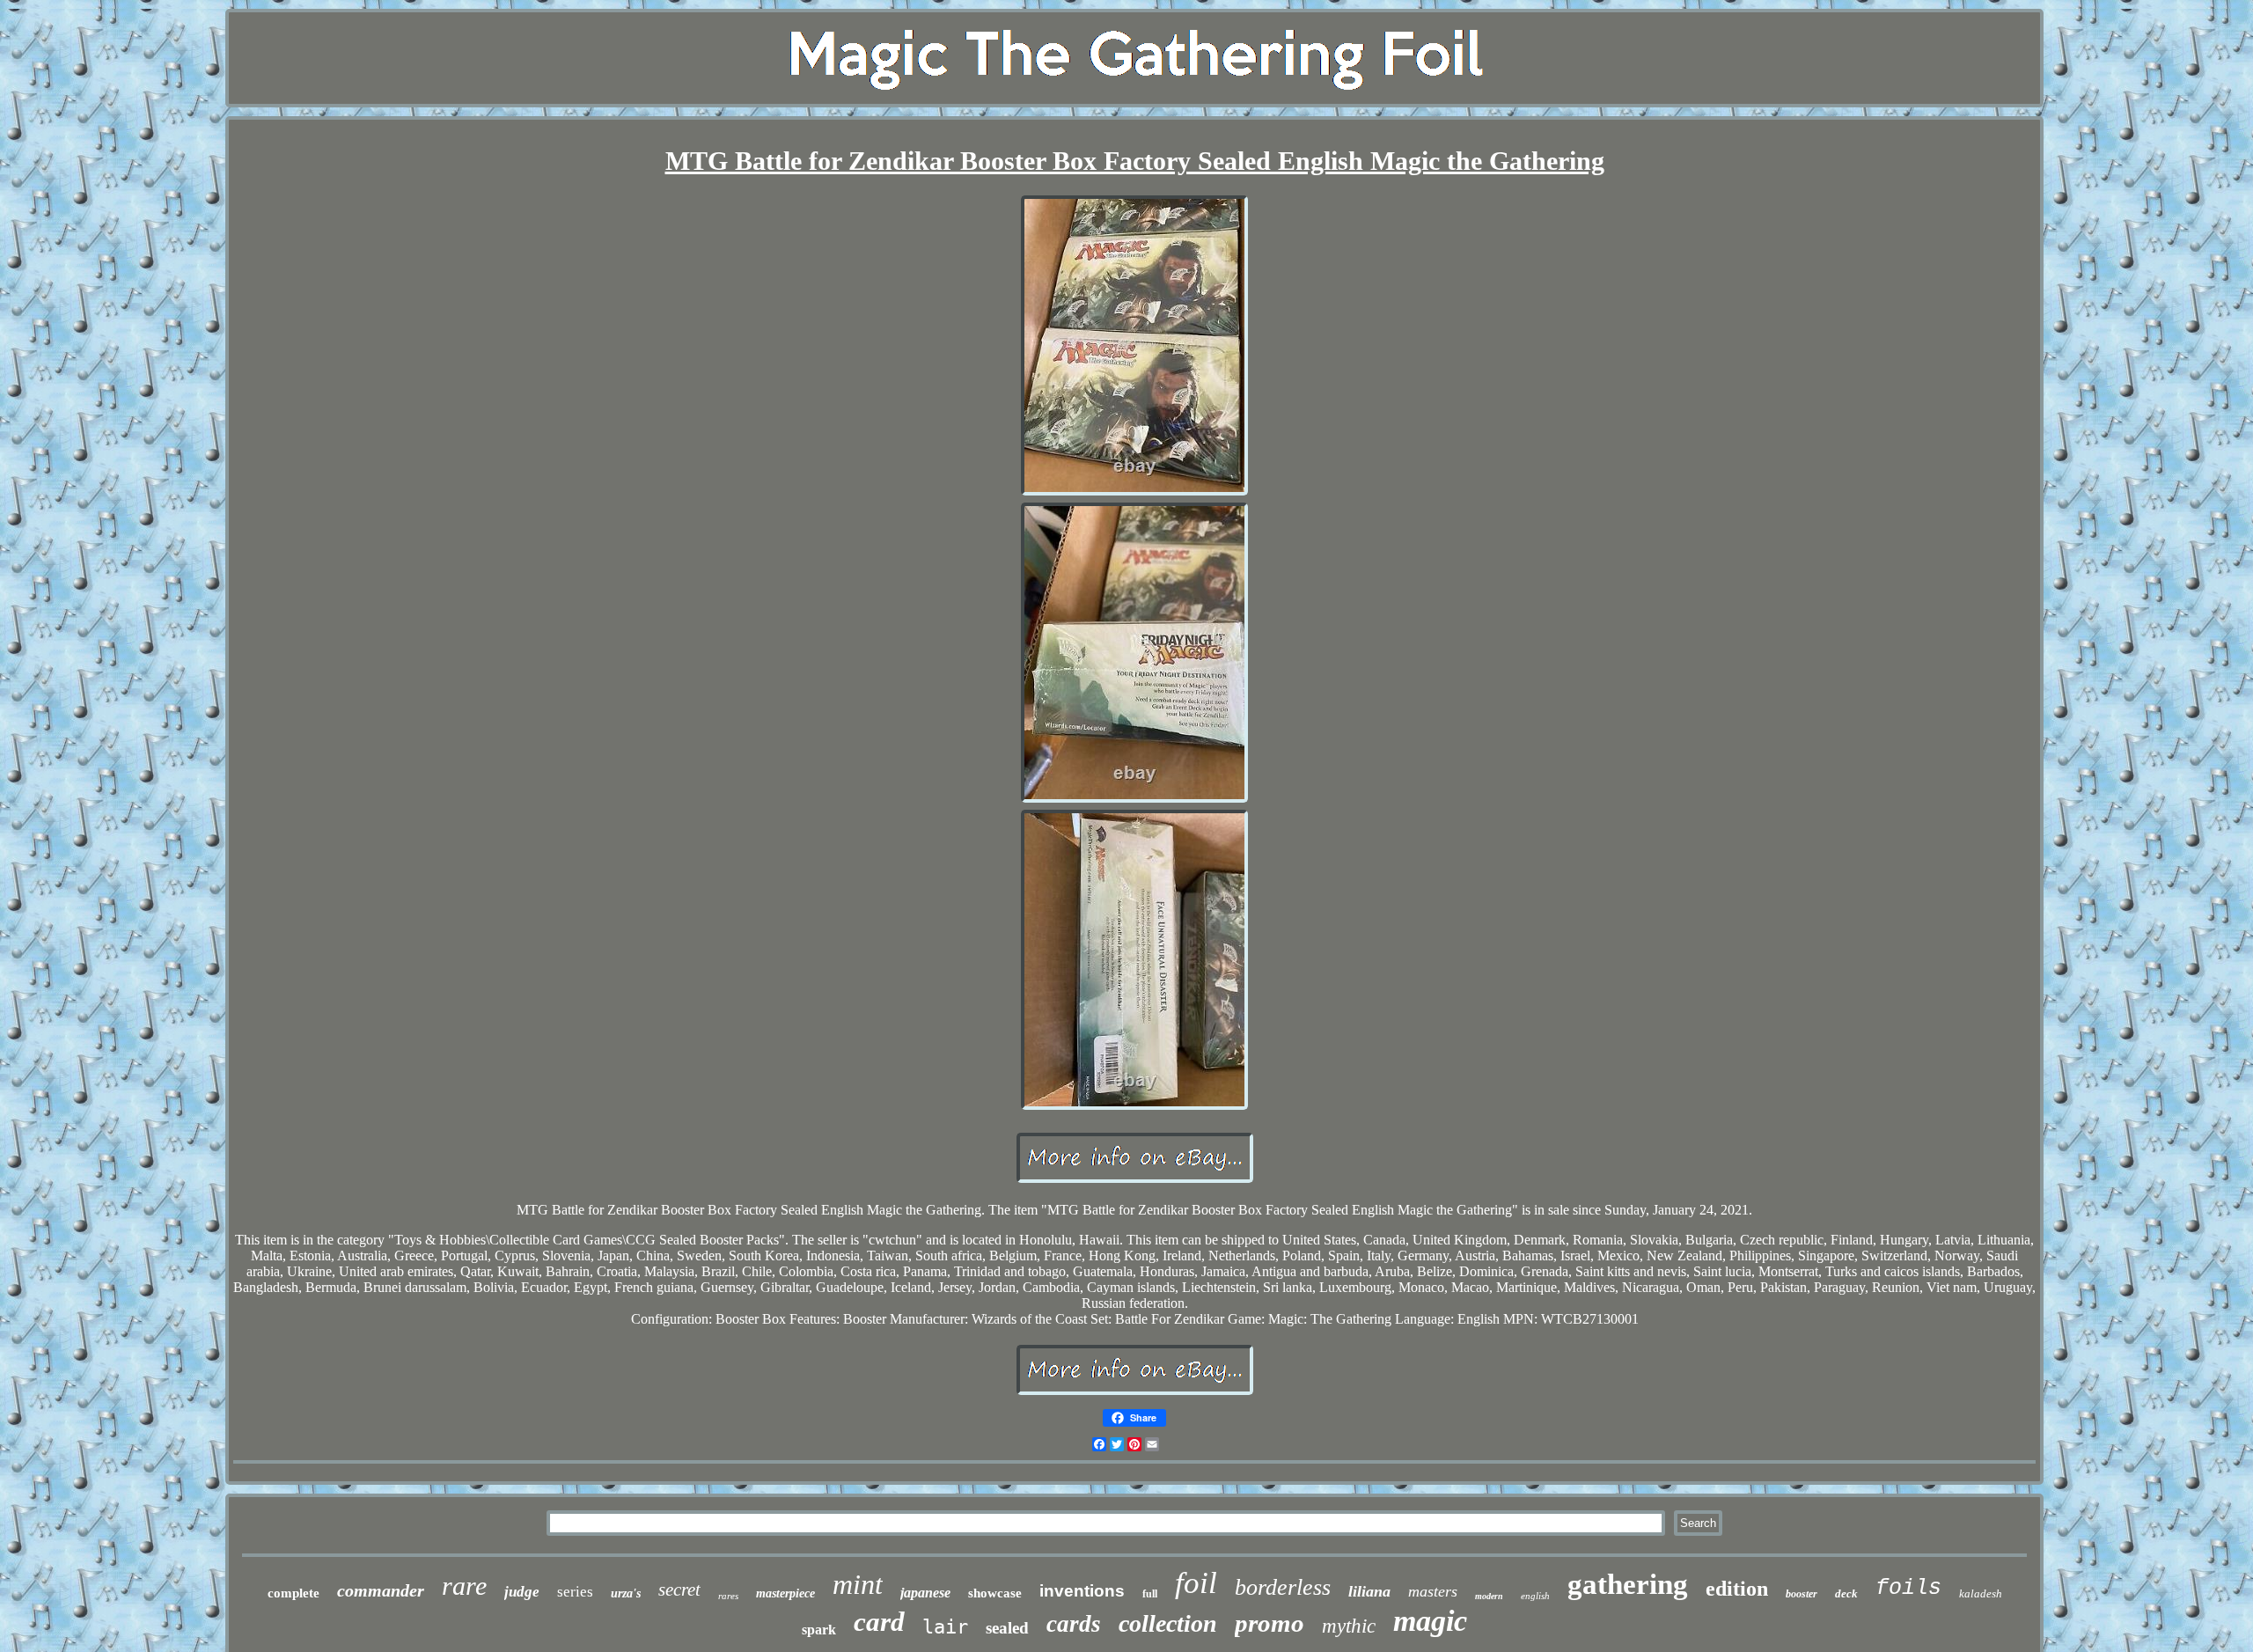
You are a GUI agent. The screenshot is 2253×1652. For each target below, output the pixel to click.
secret (679, 1590)
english (1535, 1596)
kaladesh (1981, 1593)
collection (1168, 1623)
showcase (995, 1593)
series (575, 1592)
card (879, 1622)
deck (1846, 1593)
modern (1489, 1596)
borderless (1283, 1587)
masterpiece (785, 1593)
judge (522, 1592)
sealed (1007, 1628)
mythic (1349, 1626)
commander (381, 1590)
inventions (1082, 1591)
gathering (1628, 1584)
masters (1433, 1591)
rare (464, 1586)
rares (728, 1596)
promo (1270, 1623)
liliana (1369, 1591)
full (1150, 1594)
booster (1802, 1594)
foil (1196, 1583)
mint (858, 1584)
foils (1908, 1588)
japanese (925, 1593)
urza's (626, 1593)
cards (1074, 1624)
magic (1430, 1621)
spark (819, 1630)
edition (1737, 1589)
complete (294, 1593)
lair (945, 1627)
